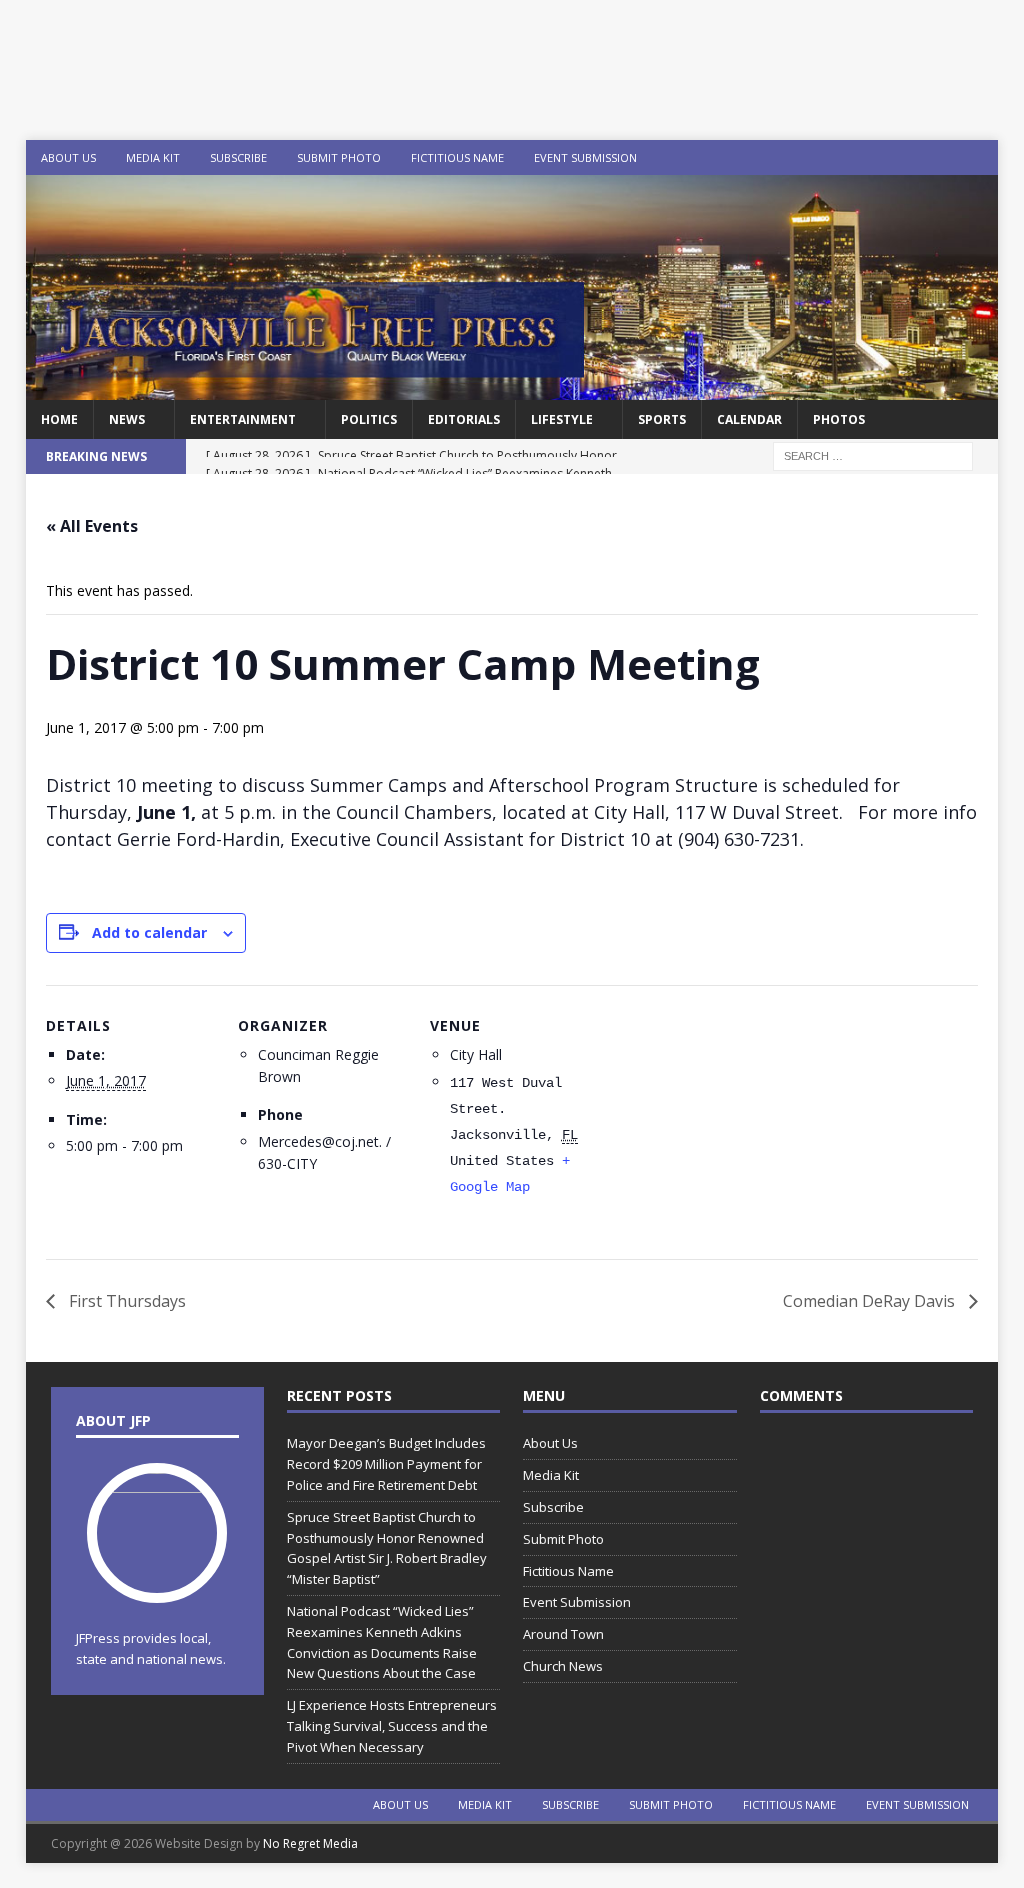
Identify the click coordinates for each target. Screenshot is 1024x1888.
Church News (563, 1666)
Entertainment (243, 419)
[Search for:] (873, 455)
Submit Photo (339, 157)
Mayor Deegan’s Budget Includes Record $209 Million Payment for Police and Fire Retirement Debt (386, 1464)
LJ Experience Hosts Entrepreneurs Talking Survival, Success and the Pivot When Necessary (392, 1726)
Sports (662, 419)
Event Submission (585, 157)
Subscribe (238, 157)
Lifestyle (562, 419)
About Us (68, 157)
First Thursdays (125, 1301)
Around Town (563, 1634)
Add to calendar (149, 932)
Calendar (749, 419)
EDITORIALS (464, 419)
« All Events (92, 526)
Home (59, 419)
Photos (839, 419)
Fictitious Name (457, 157)
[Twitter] (941, 157)
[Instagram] (863, 157)
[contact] (824, 157)
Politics (369, 419)
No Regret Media (310, 1843)
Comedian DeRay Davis (871, 1301)
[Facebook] (902, 157)
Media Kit (153, 157)
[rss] (980, 157)
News (127, 419)
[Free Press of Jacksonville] (512, 388)
